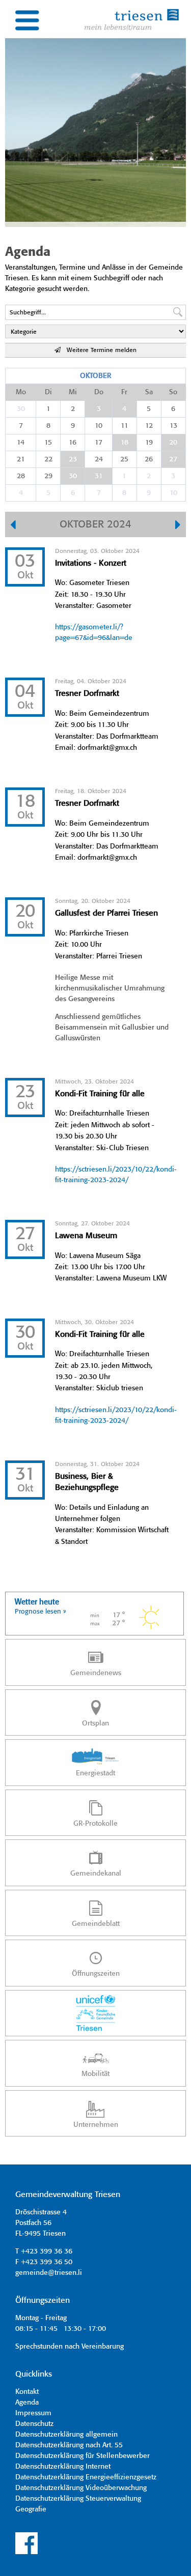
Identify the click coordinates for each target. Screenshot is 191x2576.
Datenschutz (34, 2424)
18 (125, 443)
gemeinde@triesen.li (49, 2273)
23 (73, 459)
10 (99, 426)
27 (173, 459)
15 (48, 443)
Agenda (27, 2403)
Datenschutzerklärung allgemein (66, 2435)
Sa (149, 392)
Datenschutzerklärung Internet (63, 2467)
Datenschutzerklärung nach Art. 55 (69, 2445)
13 (173, 426)
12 (149, 426)
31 (99, 476)
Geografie (31, 2509)
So (173, 392)
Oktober (95, 376)
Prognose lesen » (40, 1612)
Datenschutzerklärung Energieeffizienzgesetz (86, 2477)
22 (48, 459)
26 (149, 459)
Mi (73, 392)
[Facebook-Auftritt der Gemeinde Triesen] (26, 2553)
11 (125, 426)
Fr (124, 392)
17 (99, 443)
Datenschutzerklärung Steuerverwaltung (78, 2499)
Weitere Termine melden (99, 350)
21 (21, 459)
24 (99, 459)
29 (48, 476)
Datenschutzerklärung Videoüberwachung (81, 2488)
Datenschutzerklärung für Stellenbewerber (83, 2456)
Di (48, 392)
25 (124, 459)
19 (149, 443)
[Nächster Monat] (178, 526)
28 (21, 476)
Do (99, 392)
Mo (21, 392)
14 (21, 443)
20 (173, 443)
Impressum (33, 2413)
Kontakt (27, 2392)
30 (21, 409)
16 (73, 443)
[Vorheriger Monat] (13, 526)
